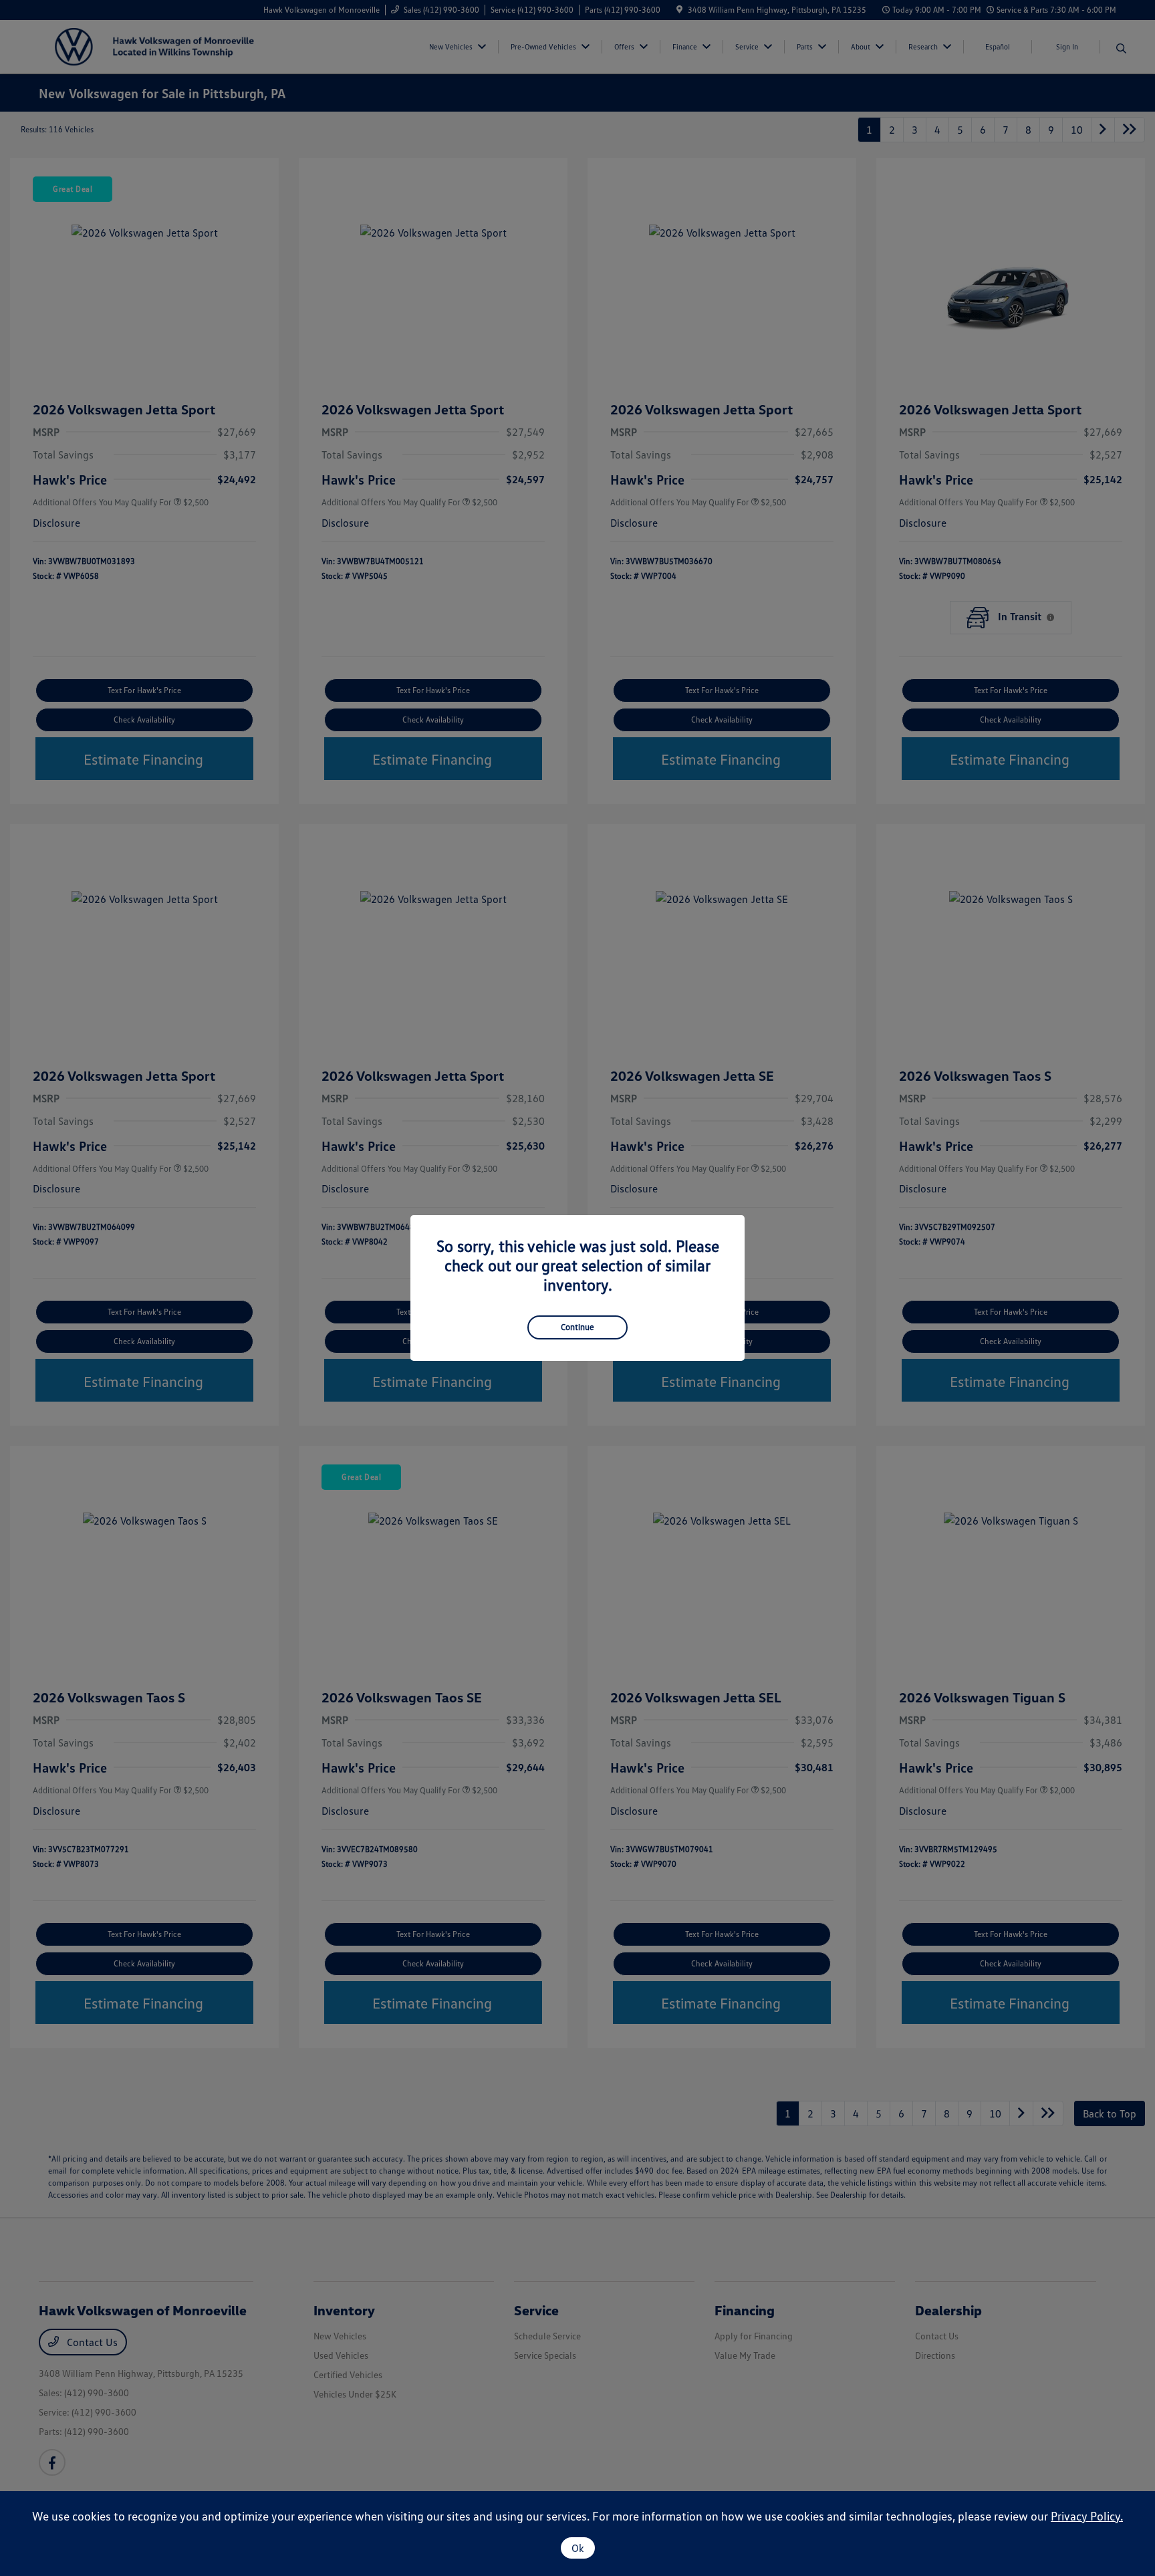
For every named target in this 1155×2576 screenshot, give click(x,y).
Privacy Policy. (1087, 2516)
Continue (577, 1327)
